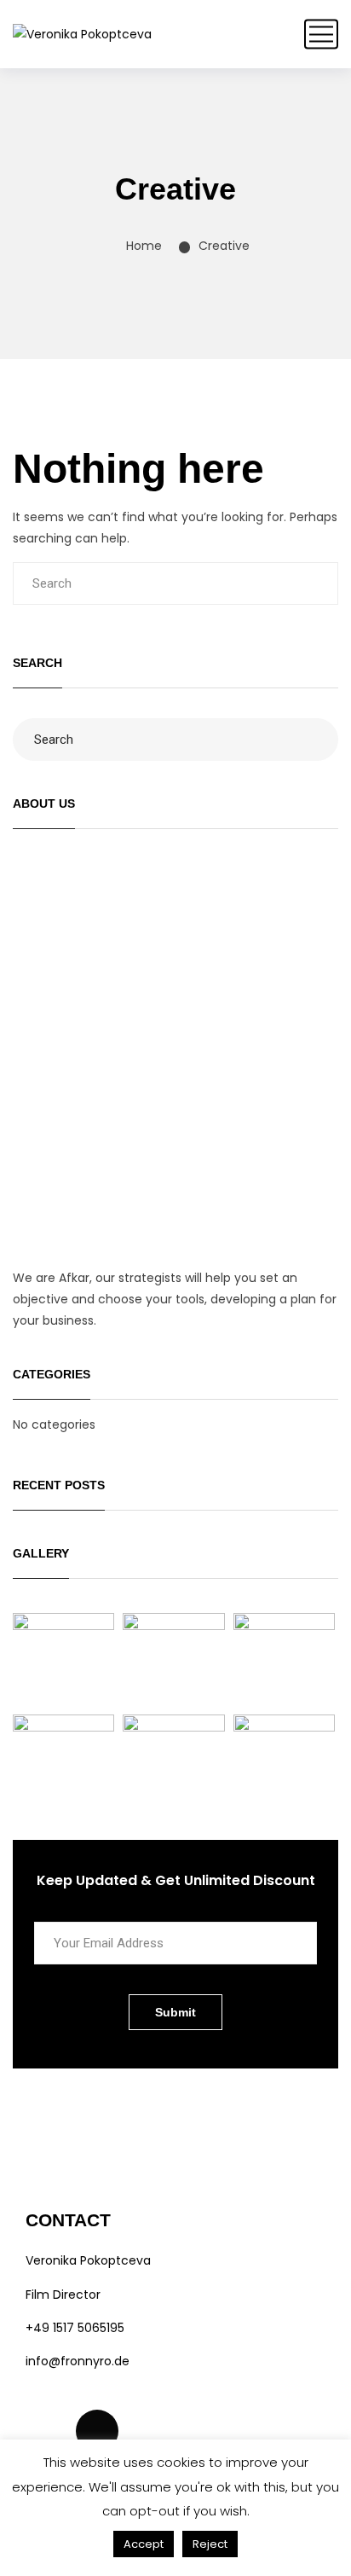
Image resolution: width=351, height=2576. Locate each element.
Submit (175, 2012)
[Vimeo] (97, 2431)
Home (144, 246)
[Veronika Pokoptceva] (82, 34)
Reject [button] (210, 2544)
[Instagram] (47, 2431)
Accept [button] (144, 2544)
